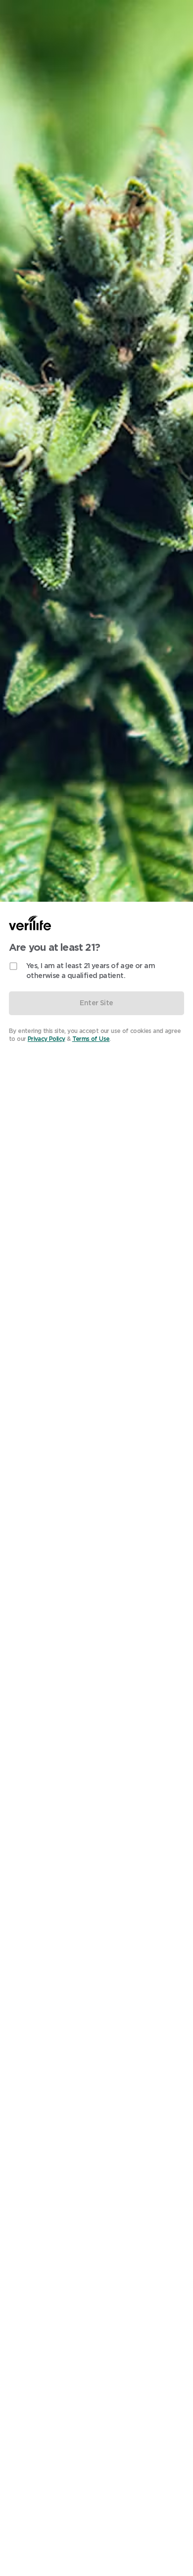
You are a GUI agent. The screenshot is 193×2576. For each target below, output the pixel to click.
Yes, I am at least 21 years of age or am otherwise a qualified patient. (91, 971)
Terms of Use (91, 1039)
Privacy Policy (47, 1039)
